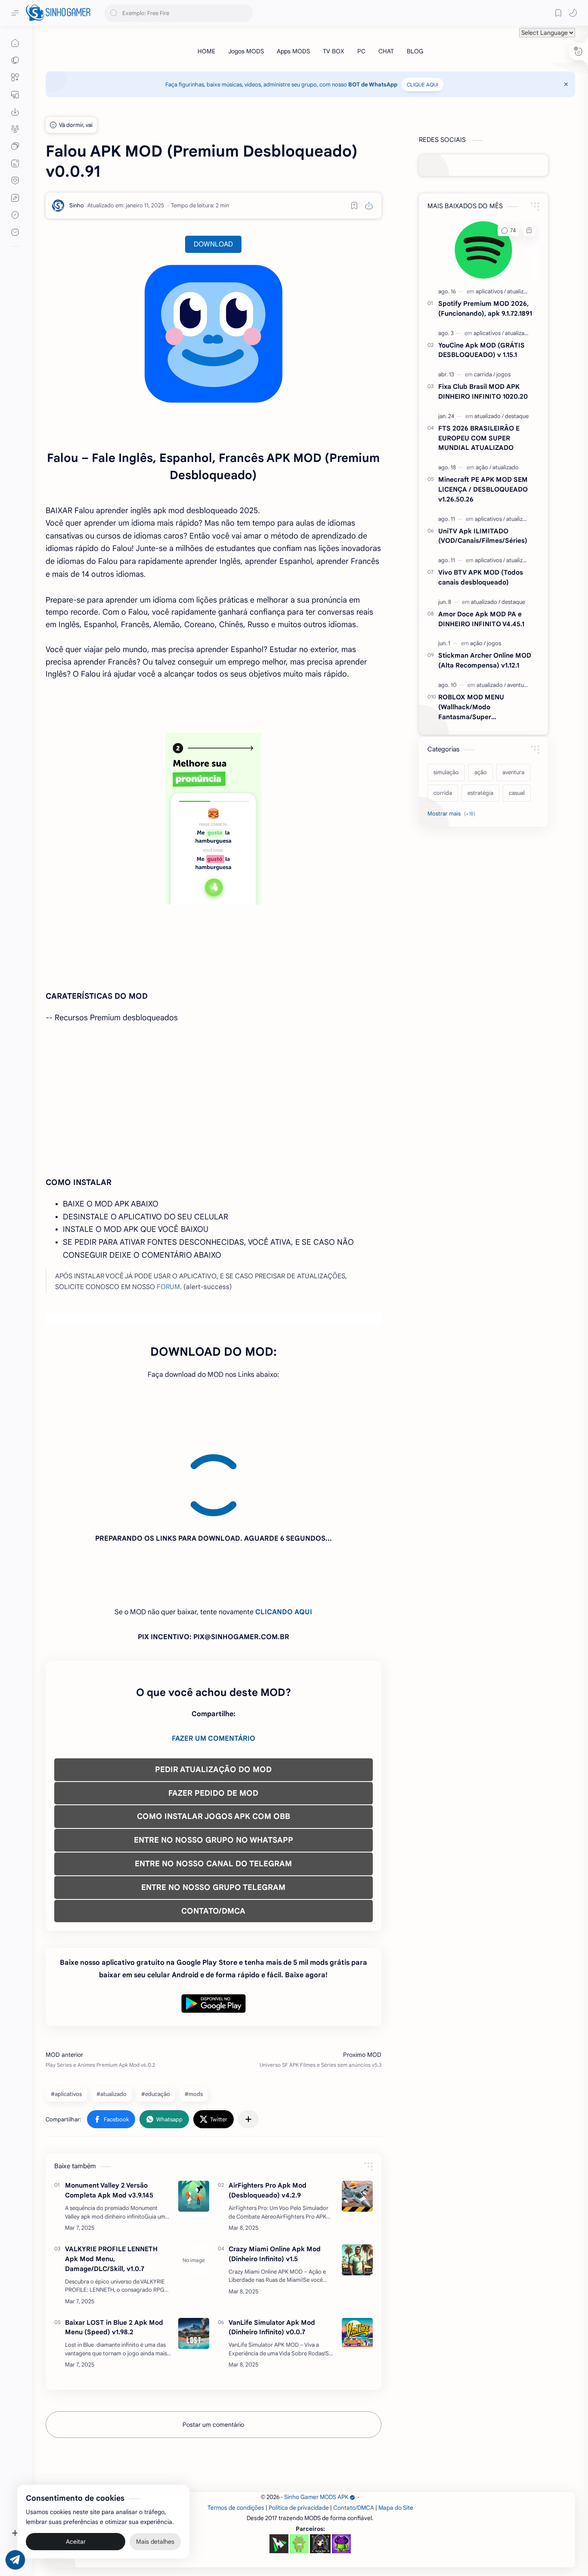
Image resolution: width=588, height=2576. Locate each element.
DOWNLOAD (213, 244)
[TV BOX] (334, 51)
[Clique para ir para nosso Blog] (15, 163)
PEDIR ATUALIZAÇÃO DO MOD (213, 1692)
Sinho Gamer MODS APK (316, 2419)
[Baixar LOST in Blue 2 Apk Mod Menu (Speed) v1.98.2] (194, 2256)
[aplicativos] (491, 291)
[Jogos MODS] (246, 51)
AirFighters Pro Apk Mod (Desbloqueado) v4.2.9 (268, 2112)
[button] (573, 13)
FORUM (168, 1287)
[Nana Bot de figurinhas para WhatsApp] (320, 2466)
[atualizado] (520, 291)
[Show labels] (453, 814)
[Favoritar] (354, 206)
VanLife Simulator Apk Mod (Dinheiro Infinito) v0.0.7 (272, 2250)
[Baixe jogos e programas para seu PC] (15, 95)
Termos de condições (236, 2430)
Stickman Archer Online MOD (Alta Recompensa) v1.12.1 (485, 660)
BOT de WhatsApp (373, 85)
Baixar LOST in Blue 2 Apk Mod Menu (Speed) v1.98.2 (114, 2250)
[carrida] (484, 374)
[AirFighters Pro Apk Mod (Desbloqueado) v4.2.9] (357, 2118)
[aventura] (518, 685)
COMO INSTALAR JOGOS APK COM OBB (214, 1739)
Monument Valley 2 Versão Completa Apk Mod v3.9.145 (109, 2112)
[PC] (361, 51)
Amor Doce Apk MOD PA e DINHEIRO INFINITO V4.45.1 (481, 619)
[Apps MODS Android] (15, 77)
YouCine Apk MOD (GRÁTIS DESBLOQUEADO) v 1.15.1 (481, 350)
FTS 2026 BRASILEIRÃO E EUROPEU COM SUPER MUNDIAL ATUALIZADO (479, 438)
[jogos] (503, 374)
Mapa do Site (396, 2430)
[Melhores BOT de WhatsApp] (15, 181)
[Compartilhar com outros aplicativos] (248, 2041)
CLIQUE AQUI (422, 85)
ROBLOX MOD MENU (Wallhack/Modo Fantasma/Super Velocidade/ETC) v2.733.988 (483, 707)
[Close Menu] (566, 84)
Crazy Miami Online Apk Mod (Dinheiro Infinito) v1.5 (275, 2176)
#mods (194, 2016)
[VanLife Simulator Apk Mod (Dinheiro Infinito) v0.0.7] (357, 2256)
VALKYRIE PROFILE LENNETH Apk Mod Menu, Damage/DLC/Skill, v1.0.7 (111, 2181)
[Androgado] (299, 2466)
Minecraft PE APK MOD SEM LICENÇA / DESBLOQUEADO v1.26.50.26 (483, 489)
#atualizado (111, 2016)
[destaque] (517, 416)
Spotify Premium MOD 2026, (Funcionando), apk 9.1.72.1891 (485, 308)
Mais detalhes (155, 2542)
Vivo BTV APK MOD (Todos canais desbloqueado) (481, 577)
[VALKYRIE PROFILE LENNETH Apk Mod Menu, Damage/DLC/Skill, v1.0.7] (194, 2182)
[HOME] (206, 51)
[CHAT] (386, 51)
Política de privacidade (299, 2430)
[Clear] (245, 13)
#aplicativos (66, 2016)
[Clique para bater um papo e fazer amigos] (15, 146)
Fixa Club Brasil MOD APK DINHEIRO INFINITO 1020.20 (483, 391)
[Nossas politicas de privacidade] (15, 215)
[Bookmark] (558, 13)
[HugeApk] (279, 2466)
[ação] (483, 467)
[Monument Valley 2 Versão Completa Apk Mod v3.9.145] (194, 2118)
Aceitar (76, 2542)
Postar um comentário (213, 2347)
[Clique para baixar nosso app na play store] (15, 112)
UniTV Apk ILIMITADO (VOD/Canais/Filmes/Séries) (483, 536)
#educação (156, 2016)
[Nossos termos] (15, 198)
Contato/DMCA (354, 2430)
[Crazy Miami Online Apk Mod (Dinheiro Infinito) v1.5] (357, 2182)
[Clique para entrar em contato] (15, 232)
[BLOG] (415, 51)
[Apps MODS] (293, 51)
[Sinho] (77, 205)
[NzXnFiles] (341, 2466)
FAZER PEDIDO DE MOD (213, 1715)
